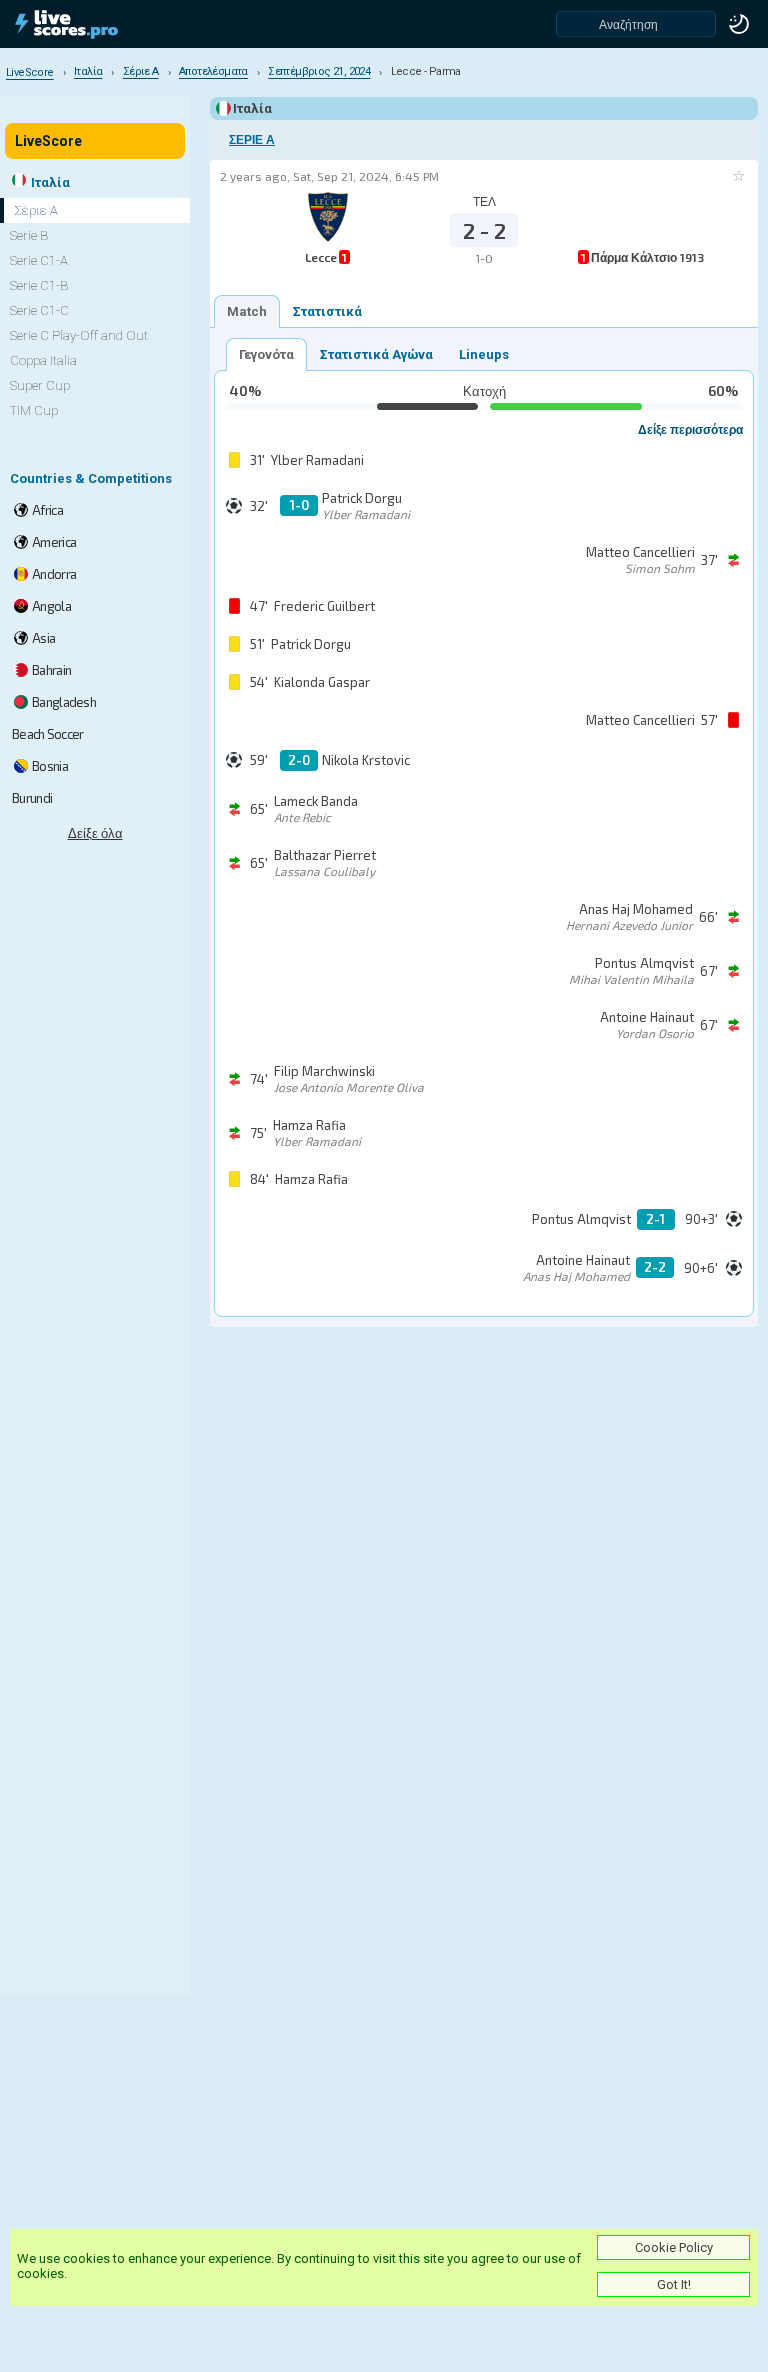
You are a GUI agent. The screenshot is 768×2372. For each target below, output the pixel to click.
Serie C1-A (39, 260)
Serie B (29, 235)
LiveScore (48, 141)
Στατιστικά (327, 311)
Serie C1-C (39, 310)
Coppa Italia (43, 360)
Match (247, 311)
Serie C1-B (39, 285)
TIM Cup (34, 410)
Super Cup (40, 385)
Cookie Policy (674, 2247)
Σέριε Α (252, 140)
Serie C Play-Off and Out (79, 335)
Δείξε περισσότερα (690, 429)
